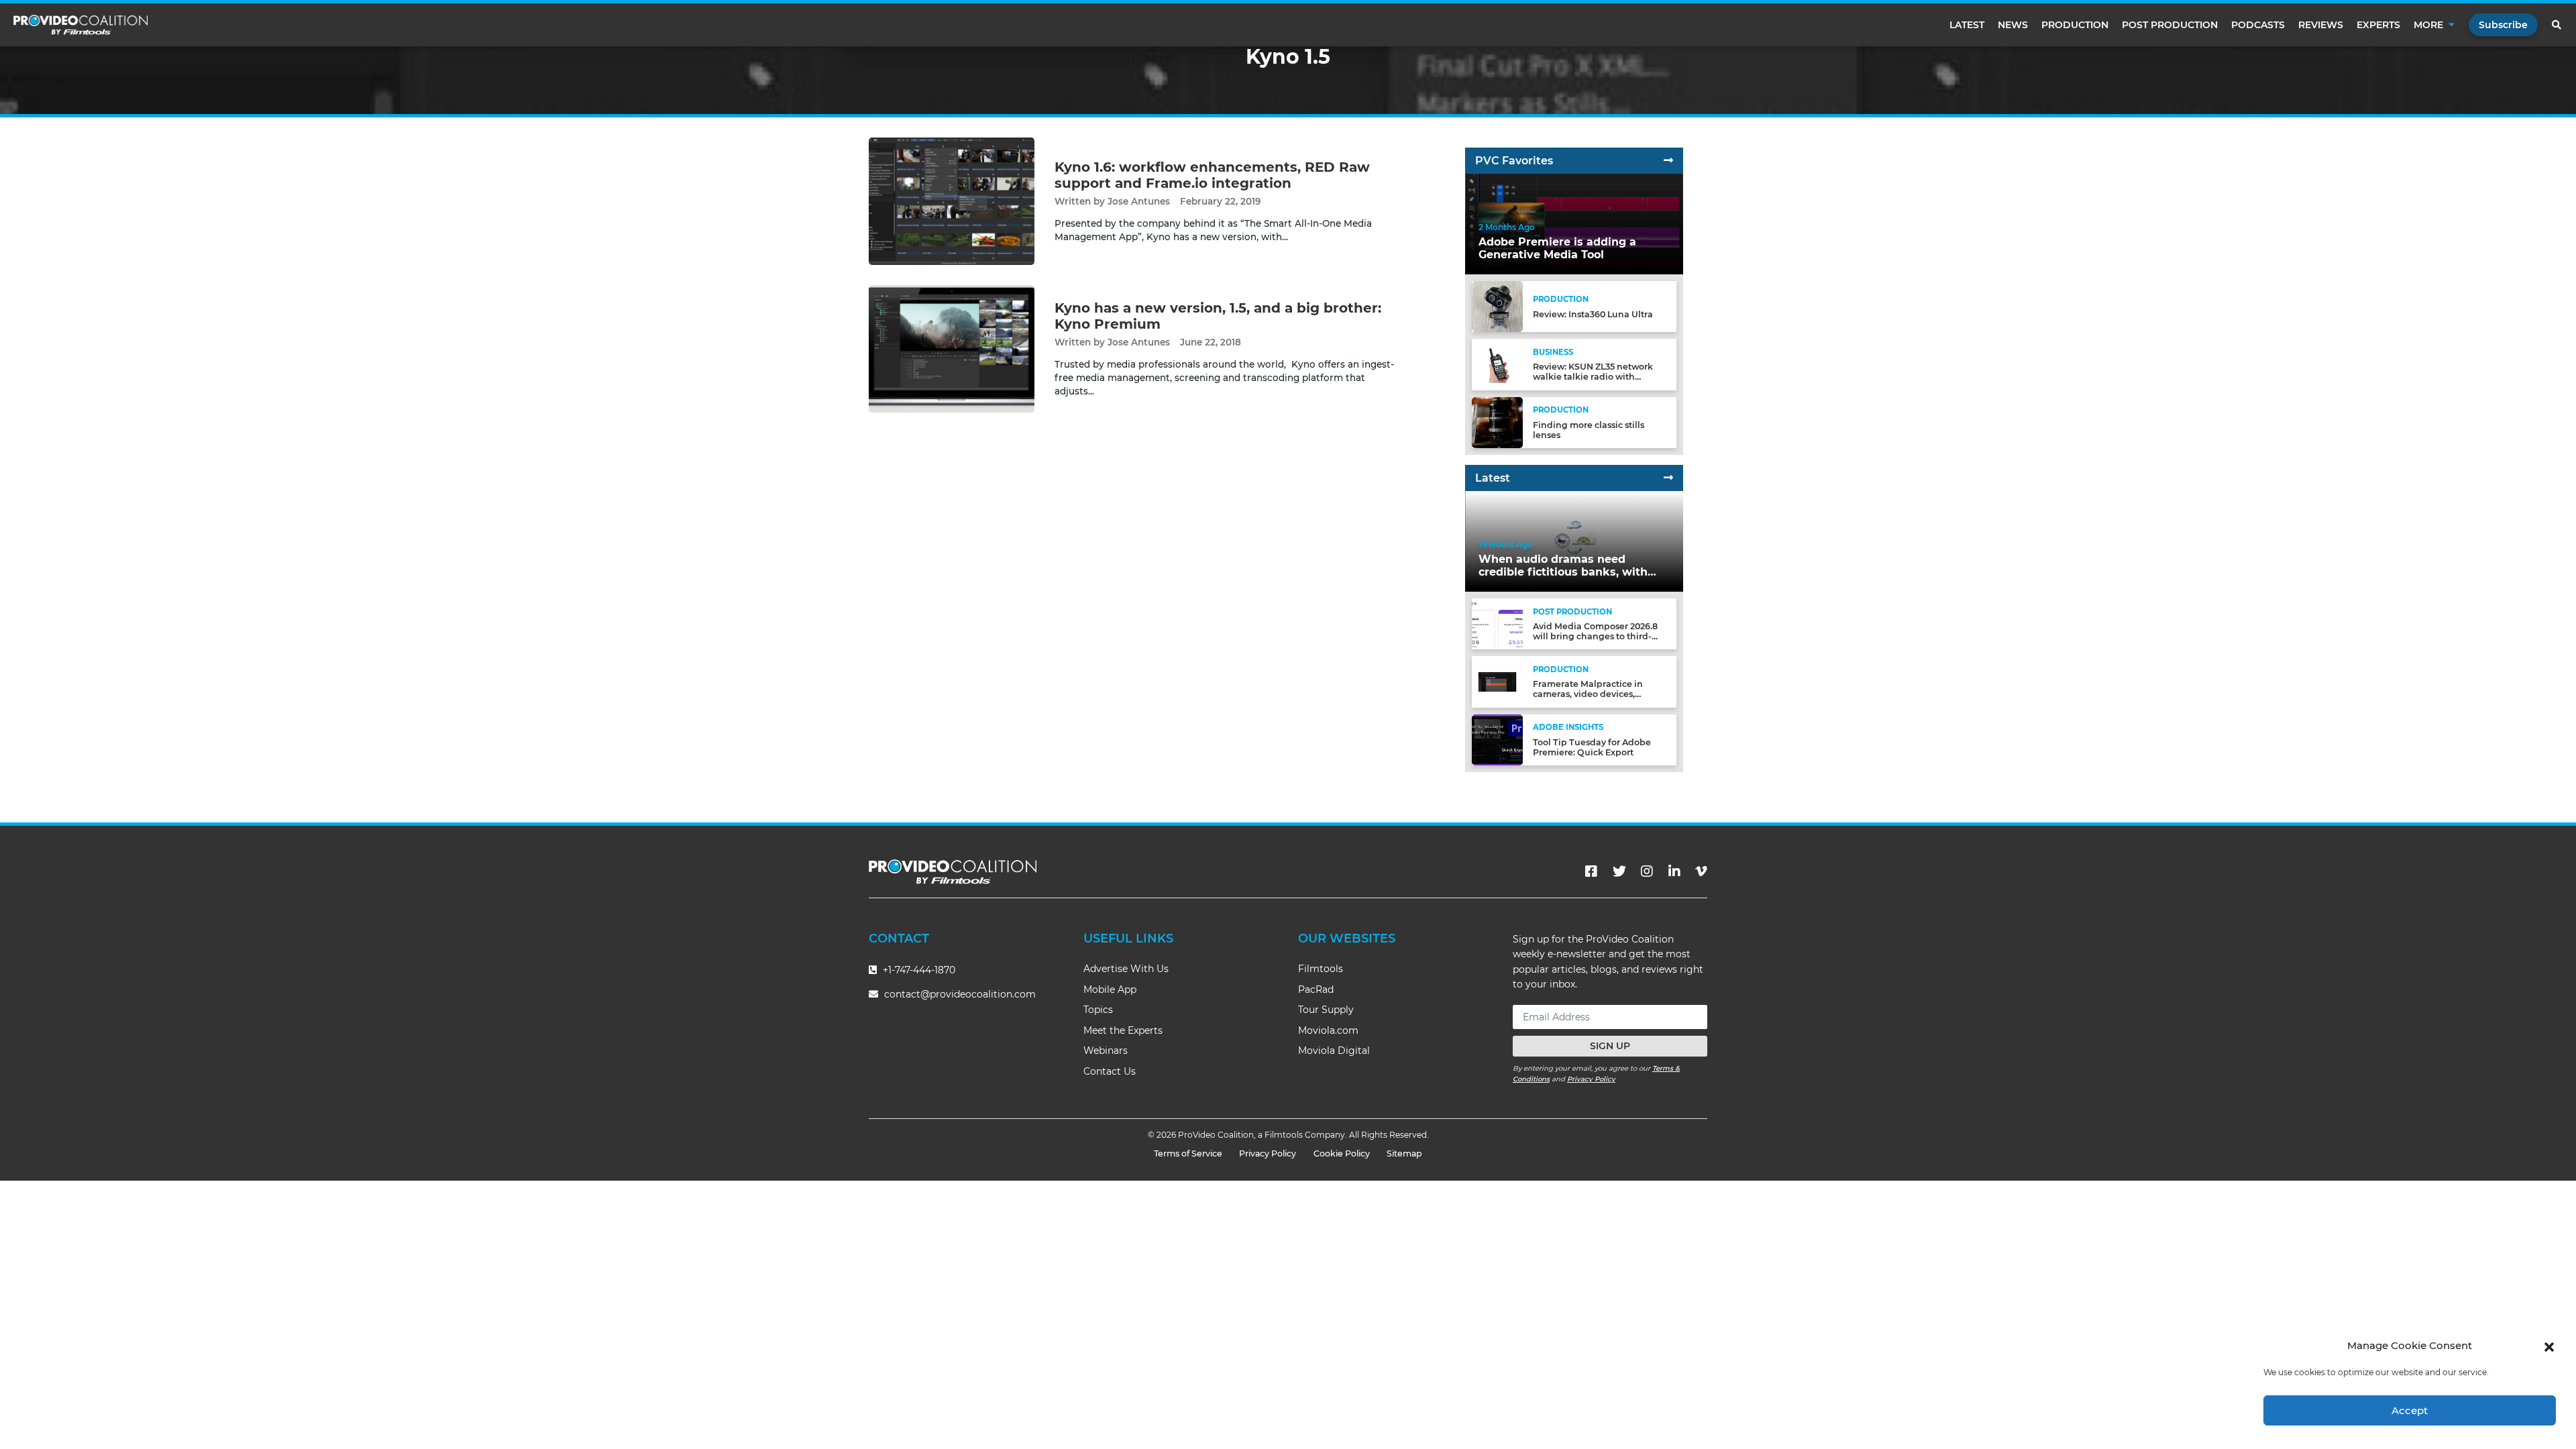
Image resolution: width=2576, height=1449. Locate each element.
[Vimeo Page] (1701, 871)
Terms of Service (1188, 1153)
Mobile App (1110, 989)
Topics (1098, 1010)
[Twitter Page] (1619, 871)
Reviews (2321, 25)
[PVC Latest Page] (1668, 478)
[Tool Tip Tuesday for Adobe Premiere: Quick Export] (1497, 739)
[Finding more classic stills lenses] (1497, 422)
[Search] (2557, 25)
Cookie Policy (1342, 1153)
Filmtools (1321, 969)
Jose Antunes (1139, 201)
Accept (2410, 1410)
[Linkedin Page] (1674, 871)
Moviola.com (1328, 1030)
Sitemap (1404, 1153)
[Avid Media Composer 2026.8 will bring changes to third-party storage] (1497, 624)
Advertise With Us (1126, 969)
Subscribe (2503, 25)
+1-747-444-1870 (918, 970)
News (2013, 25)
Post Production (2170, 25)
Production (2075, 25)
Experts (2378, 25)
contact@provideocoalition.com (960, 994)
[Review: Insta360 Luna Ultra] (1497, 306)
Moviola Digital (1334, 1051)
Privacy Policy (1591, 1079)
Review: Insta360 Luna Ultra (1593, 314)
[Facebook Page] (1591, 871)
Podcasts (2258, 25)
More (2428, 25)
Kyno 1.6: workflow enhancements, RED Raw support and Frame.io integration (1212, 175)
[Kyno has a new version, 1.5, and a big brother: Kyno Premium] (952, 348)
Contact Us (1110, 1071)
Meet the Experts (1123, 1030)
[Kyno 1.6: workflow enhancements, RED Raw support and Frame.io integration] (952, 201)
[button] (2549, 1346)
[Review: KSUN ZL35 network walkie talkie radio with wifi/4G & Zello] (1497, 364)
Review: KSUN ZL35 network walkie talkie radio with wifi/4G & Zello (1593, 377)
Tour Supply (1326, 1010)
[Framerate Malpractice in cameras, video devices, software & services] (1497, 681)
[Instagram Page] (1647, 871)
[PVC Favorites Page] (1668, 161)
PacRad (1316, 989)
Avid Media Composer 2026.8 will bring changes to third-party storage (1595, 636)
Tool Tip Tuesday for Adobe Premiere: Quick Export (1592, 747)
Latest (1967, 25)
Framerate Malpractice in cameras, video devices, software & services (1588, 694)
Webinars (1106, 1051)
